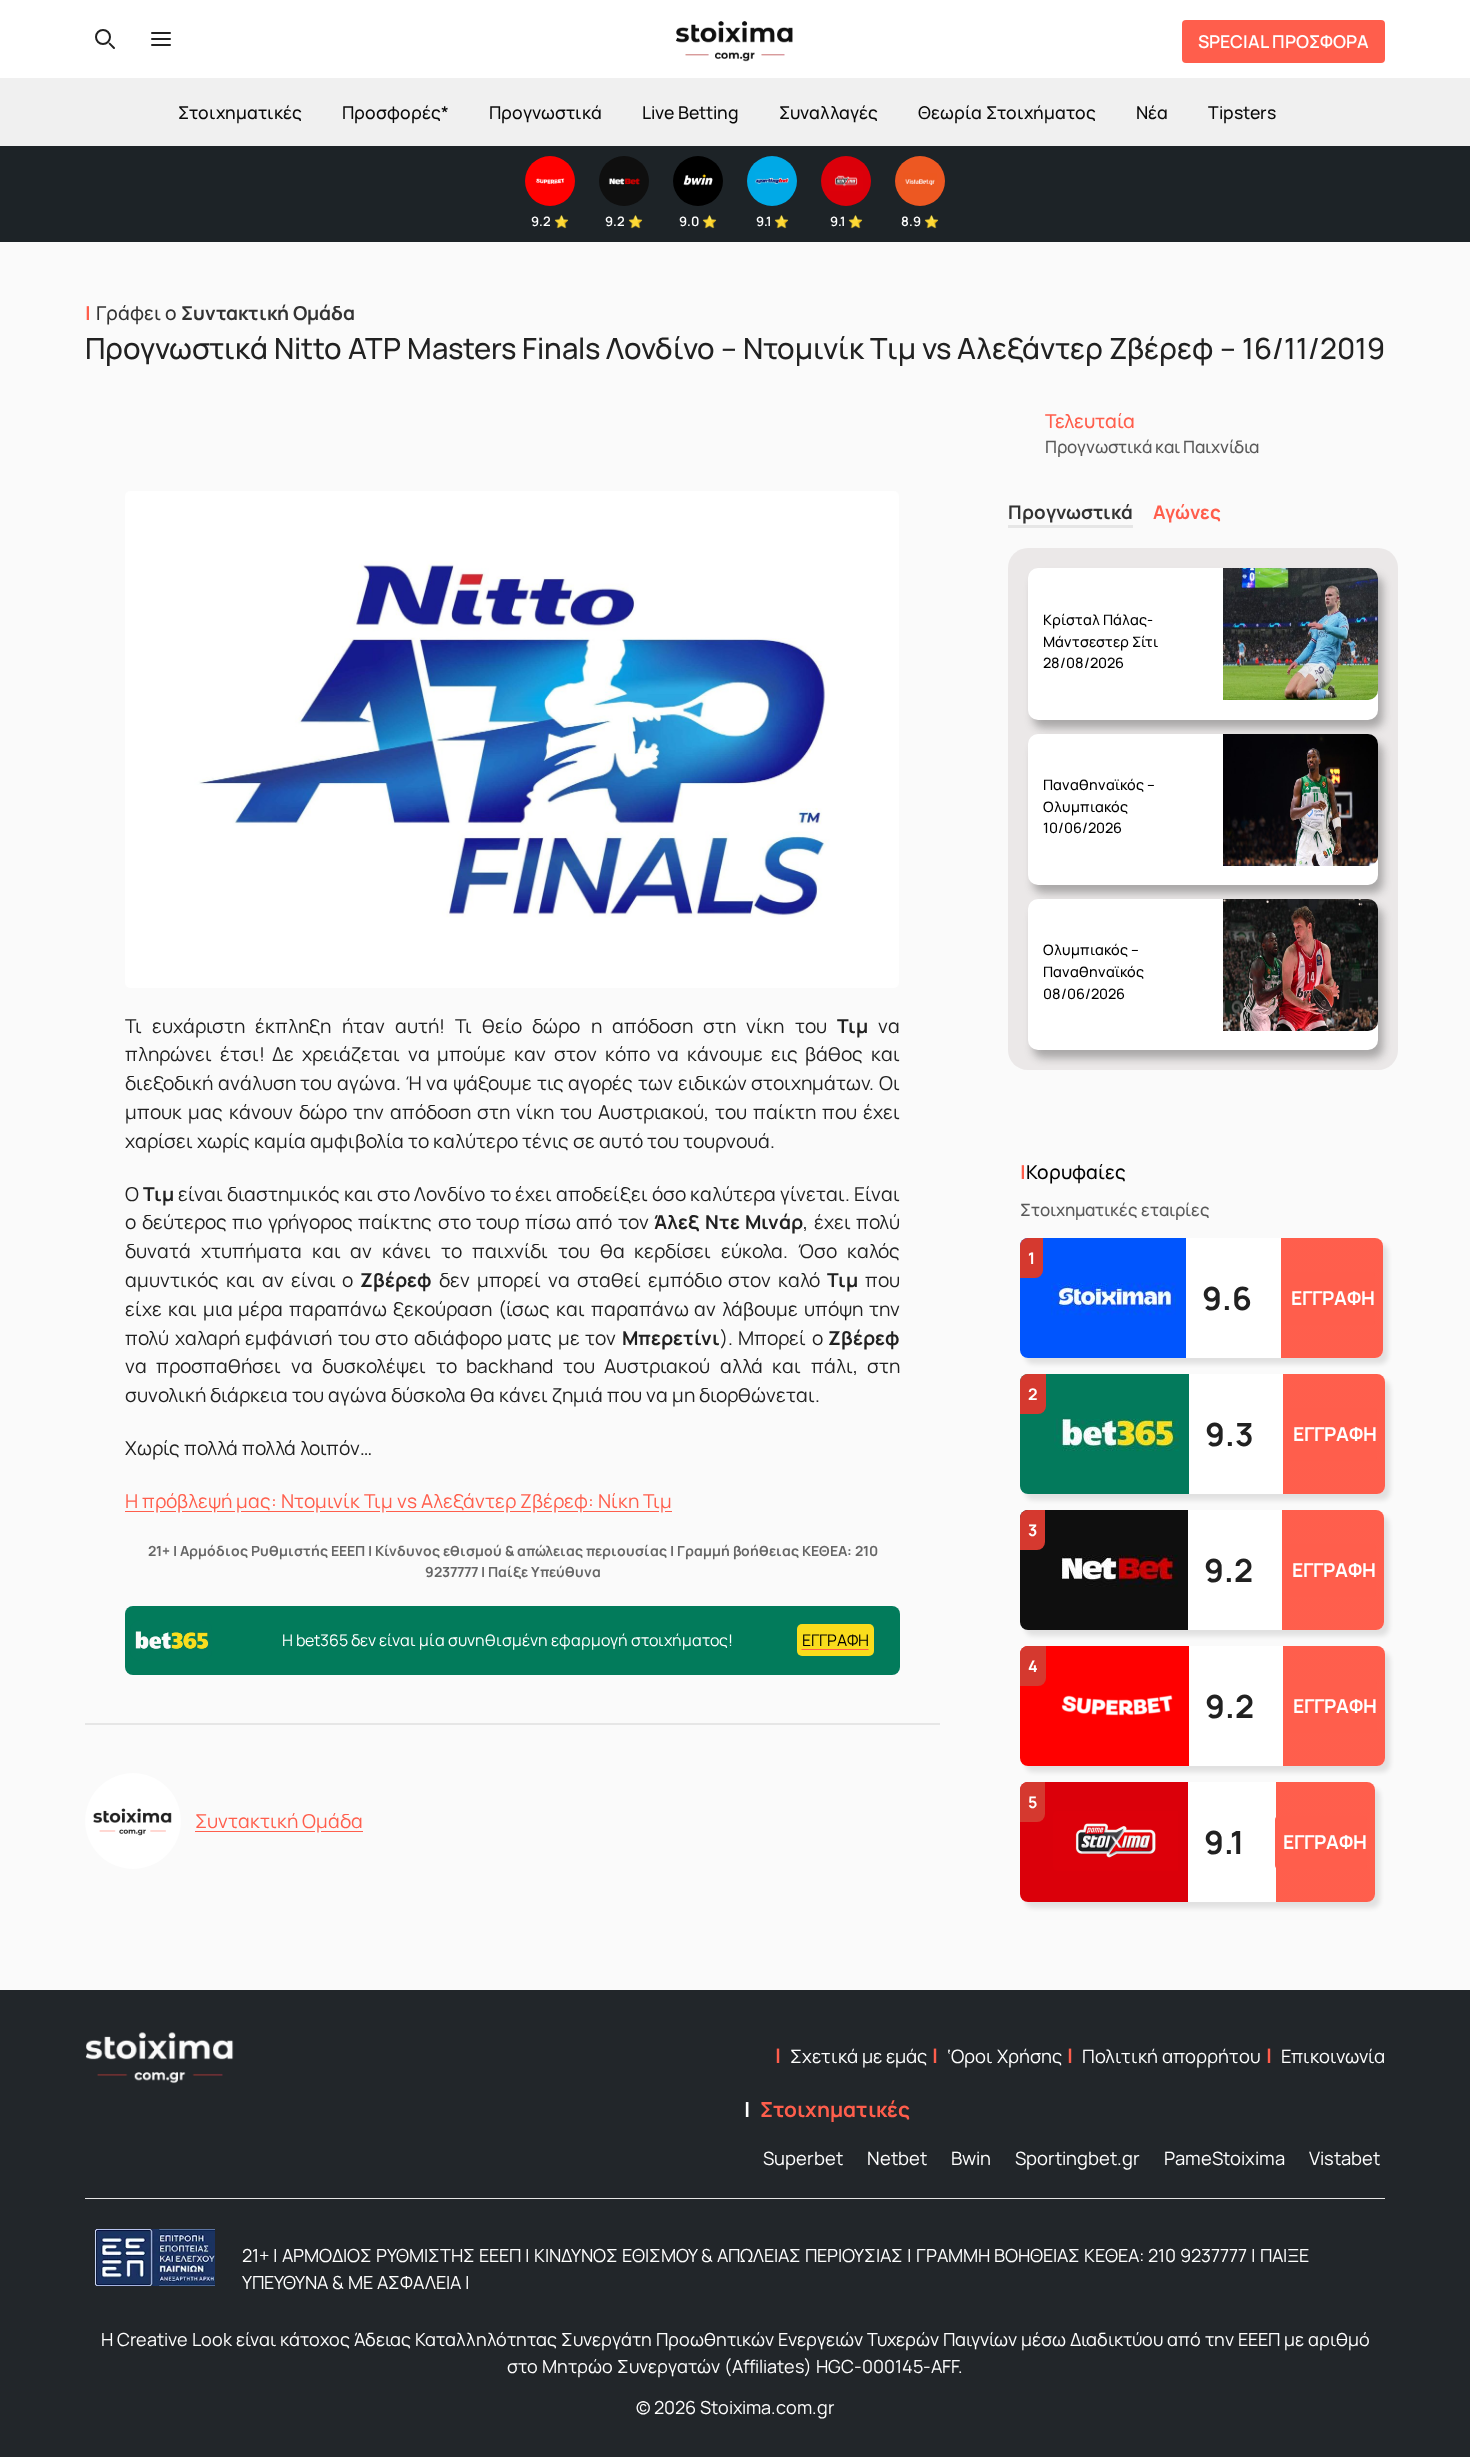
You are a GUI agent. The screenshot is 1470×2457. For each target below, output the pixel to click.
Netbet (897, 2158)
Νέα (1152, 112)
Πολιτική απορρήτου (1171, 2056)
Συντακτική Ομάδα (279, 1821)
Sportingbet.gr (1077, 2158)
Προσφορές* (395, 112)
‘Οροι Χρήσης (1004, 2056)
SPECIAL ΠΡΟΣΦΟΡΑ (1283, 41)
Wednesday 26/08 (1108, 625)
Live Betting (690, 112)
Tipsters (1242, 112)
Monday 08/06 (1103, 956)
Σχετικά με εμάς (858, 2056)
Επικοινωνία (1333, 2056)
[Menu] (161, 39)
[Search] (105, 39)
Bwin (971, 2158)
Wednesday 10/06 (1107, 791)
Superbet (803, 2158)
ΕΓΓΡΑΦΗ (1333, 1298)
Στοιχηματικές (240, 112)
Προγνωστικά (545, 112)
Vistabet (1344, 2158)
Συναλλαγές (828, 112)
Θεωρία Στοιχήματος (1007, 112)
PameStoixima (1224, 2158)
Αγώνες (1187, 512)
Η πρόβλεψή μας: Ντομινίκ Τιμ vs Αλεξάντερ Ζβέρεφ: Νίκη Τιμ (398, 1501)
